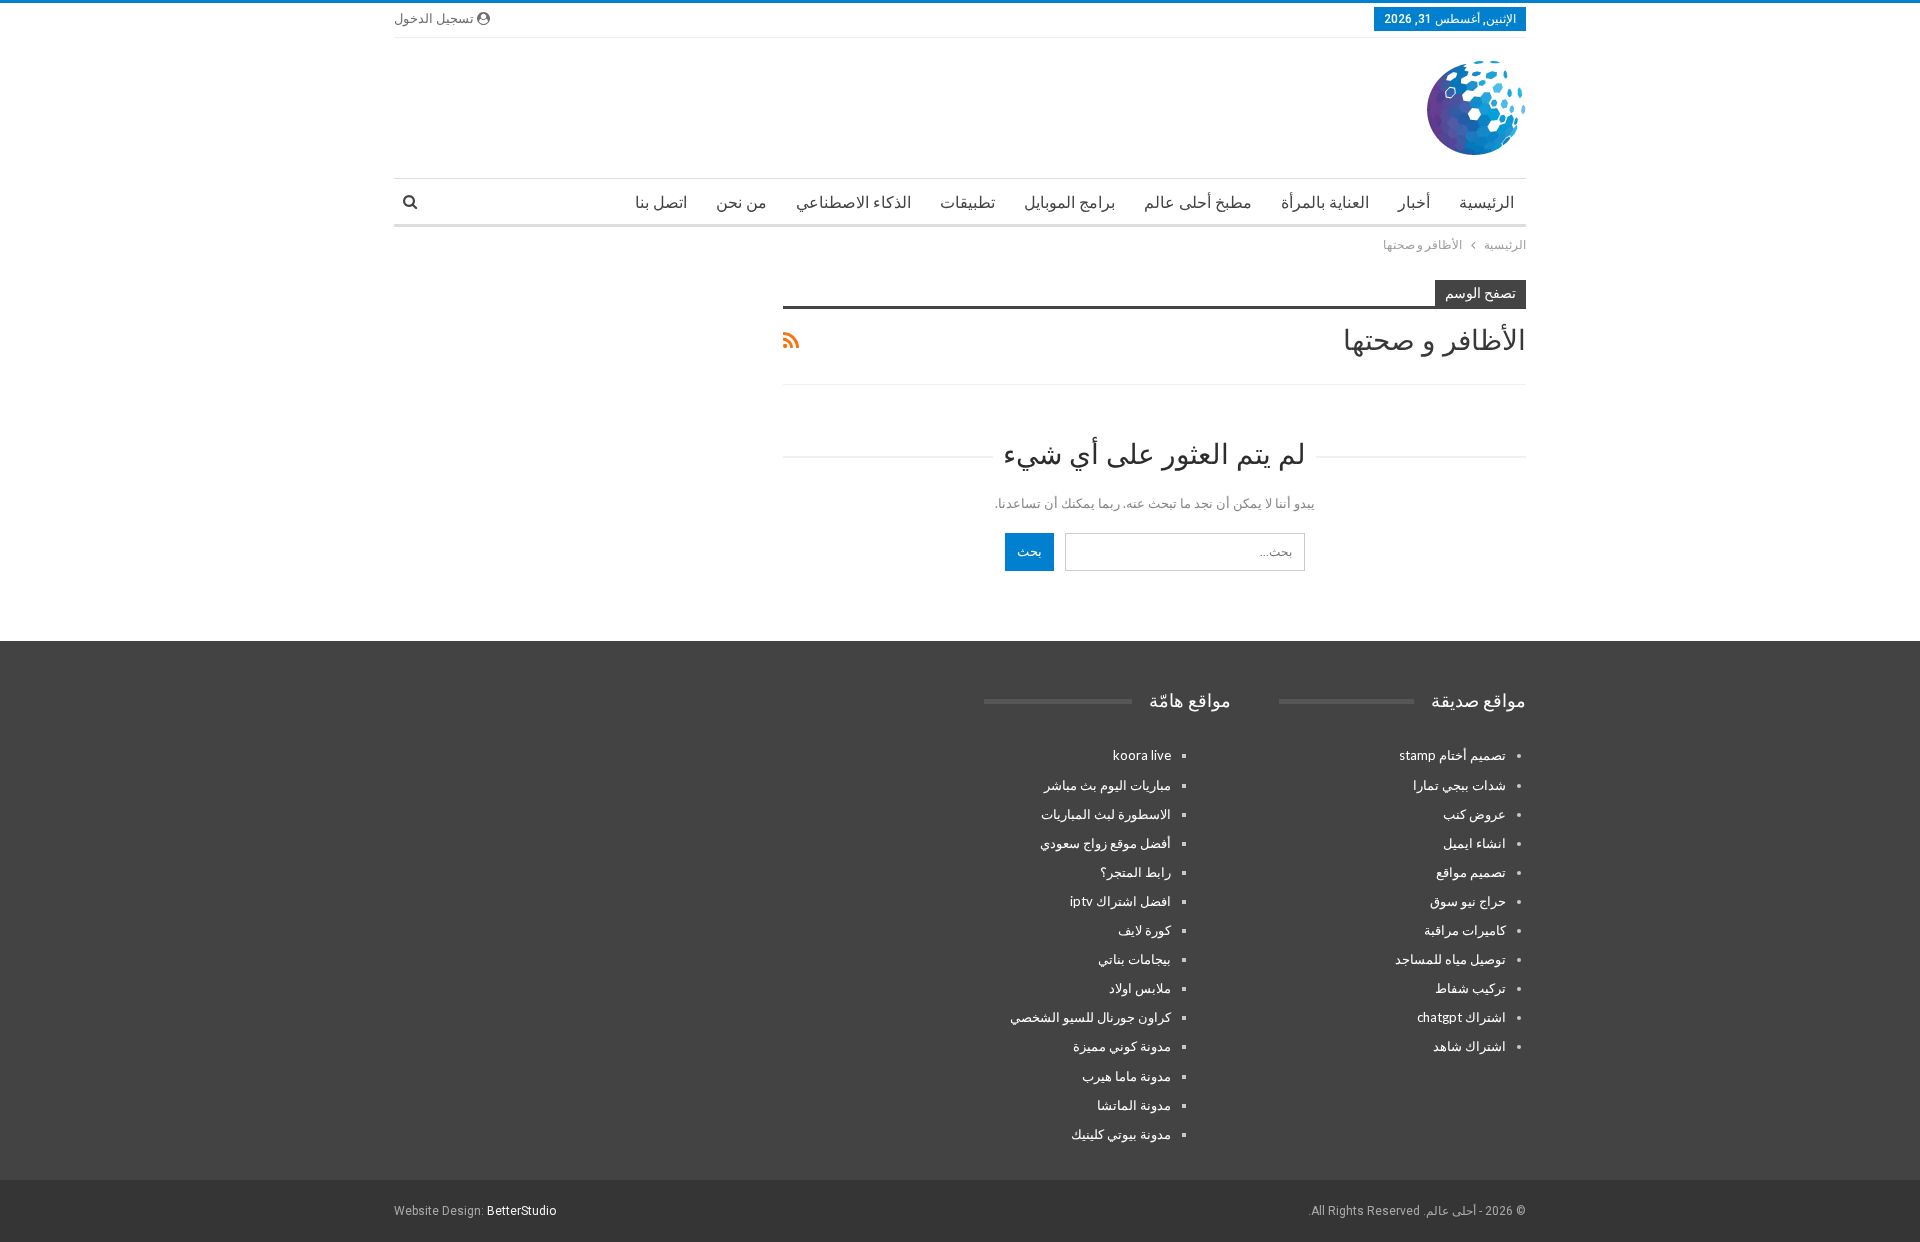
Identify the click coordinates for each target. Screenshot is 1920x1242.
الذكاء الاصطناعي (853, 202)
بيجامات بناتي (1134, 959)
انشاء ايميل (1474, 843)
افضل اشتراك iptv (1120, 901)
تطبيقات (967, 202)
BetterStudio (521, 1211)
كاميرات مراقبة (1465, 930)
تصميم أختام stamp (1452, 755)
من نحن (741, 202)
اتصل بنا (661, 202)
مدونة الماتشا (1134, 1105)
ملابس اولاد (1140, 988)
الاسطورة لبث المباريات (1106, 814)
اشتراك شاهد (1469, 1046)
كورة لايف (1144, 930)
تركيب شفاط (1470, 988)
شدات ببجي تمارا (1459, 785)
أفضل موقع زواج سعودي (1105, 843)
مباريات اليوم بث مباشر (1107, 785)
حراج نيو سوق (1468, 901)
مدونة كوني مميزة (1122, 1046)
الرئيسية (1486, 202)
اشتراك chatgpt (1461, 1017)
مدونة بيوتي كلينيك (1121, 1134)
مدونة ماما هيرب (1126, 1076)
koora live (1142, 755)
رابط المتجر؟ (1135, 872)
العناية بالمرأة (1325, 202)
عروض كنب (1474, 814)
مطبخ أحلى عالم (1198, 202)
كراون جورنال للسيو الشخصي (1090, 1017)
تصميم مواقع (1471, 872)
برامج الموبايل (1069, 202)
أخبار (1414, 202)
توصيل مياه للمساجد (1450, 959)
